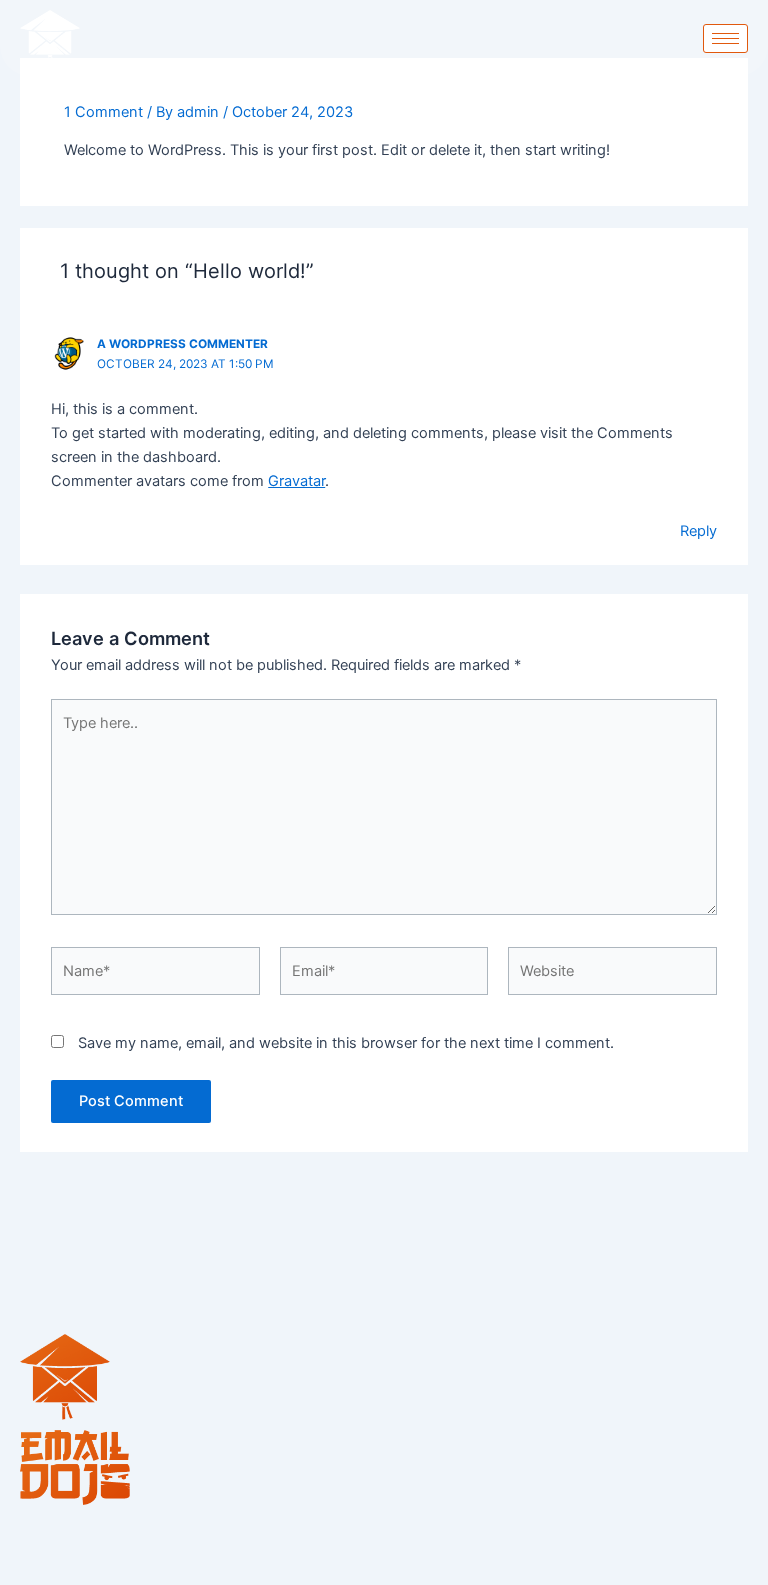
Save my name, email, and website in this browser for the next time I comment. (346, 1043)
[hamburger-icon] (725, 38)
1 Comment (103, 112)
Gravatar (296, 481)
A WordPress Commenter (182, 344)
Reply (698, 531)
